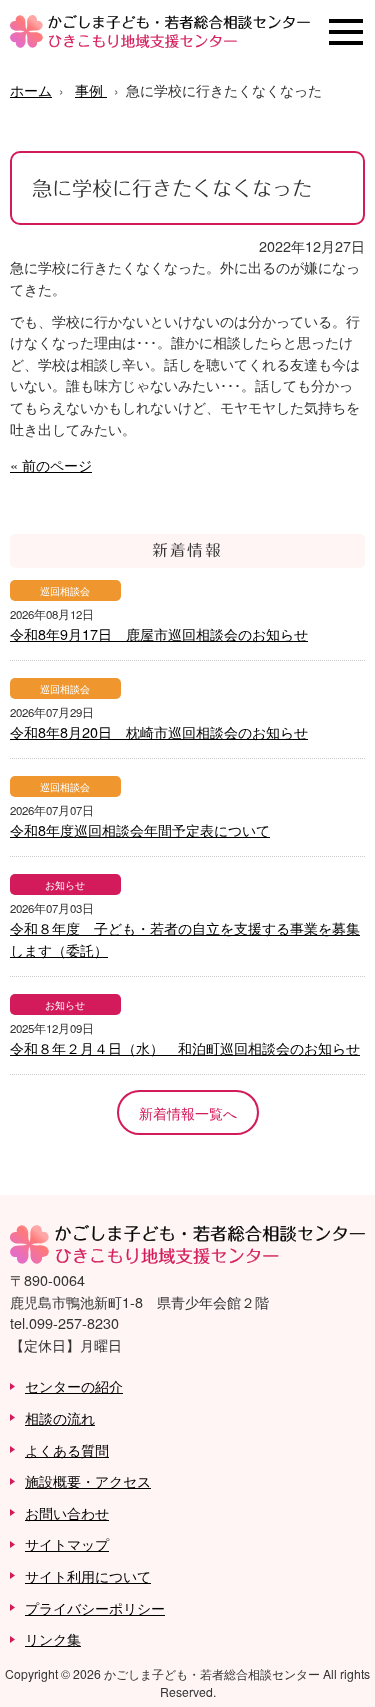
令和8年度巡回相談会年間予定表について (140, 829)
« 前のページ (51, 464)
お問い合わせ (67, 1512)
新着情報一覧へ (188, 1112)
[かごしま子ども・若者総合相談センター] (160, 41)
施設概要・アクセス (88, 1480)
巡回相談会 (65, 590)
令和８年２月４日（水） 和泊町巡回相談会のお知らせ (185, 1047)
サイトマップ (67, 1543)
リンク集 (53, 1638)
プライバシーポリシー (95, 1607)
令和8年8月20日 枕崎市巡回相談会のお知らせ (159, 731)
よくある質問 (67, 1449)
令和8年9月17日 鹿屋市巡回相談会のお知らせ (159, 633)
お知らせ (65, 884)
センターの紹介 (74, 1385)
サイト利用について (88, 1575)
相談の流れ (60, 1417)
